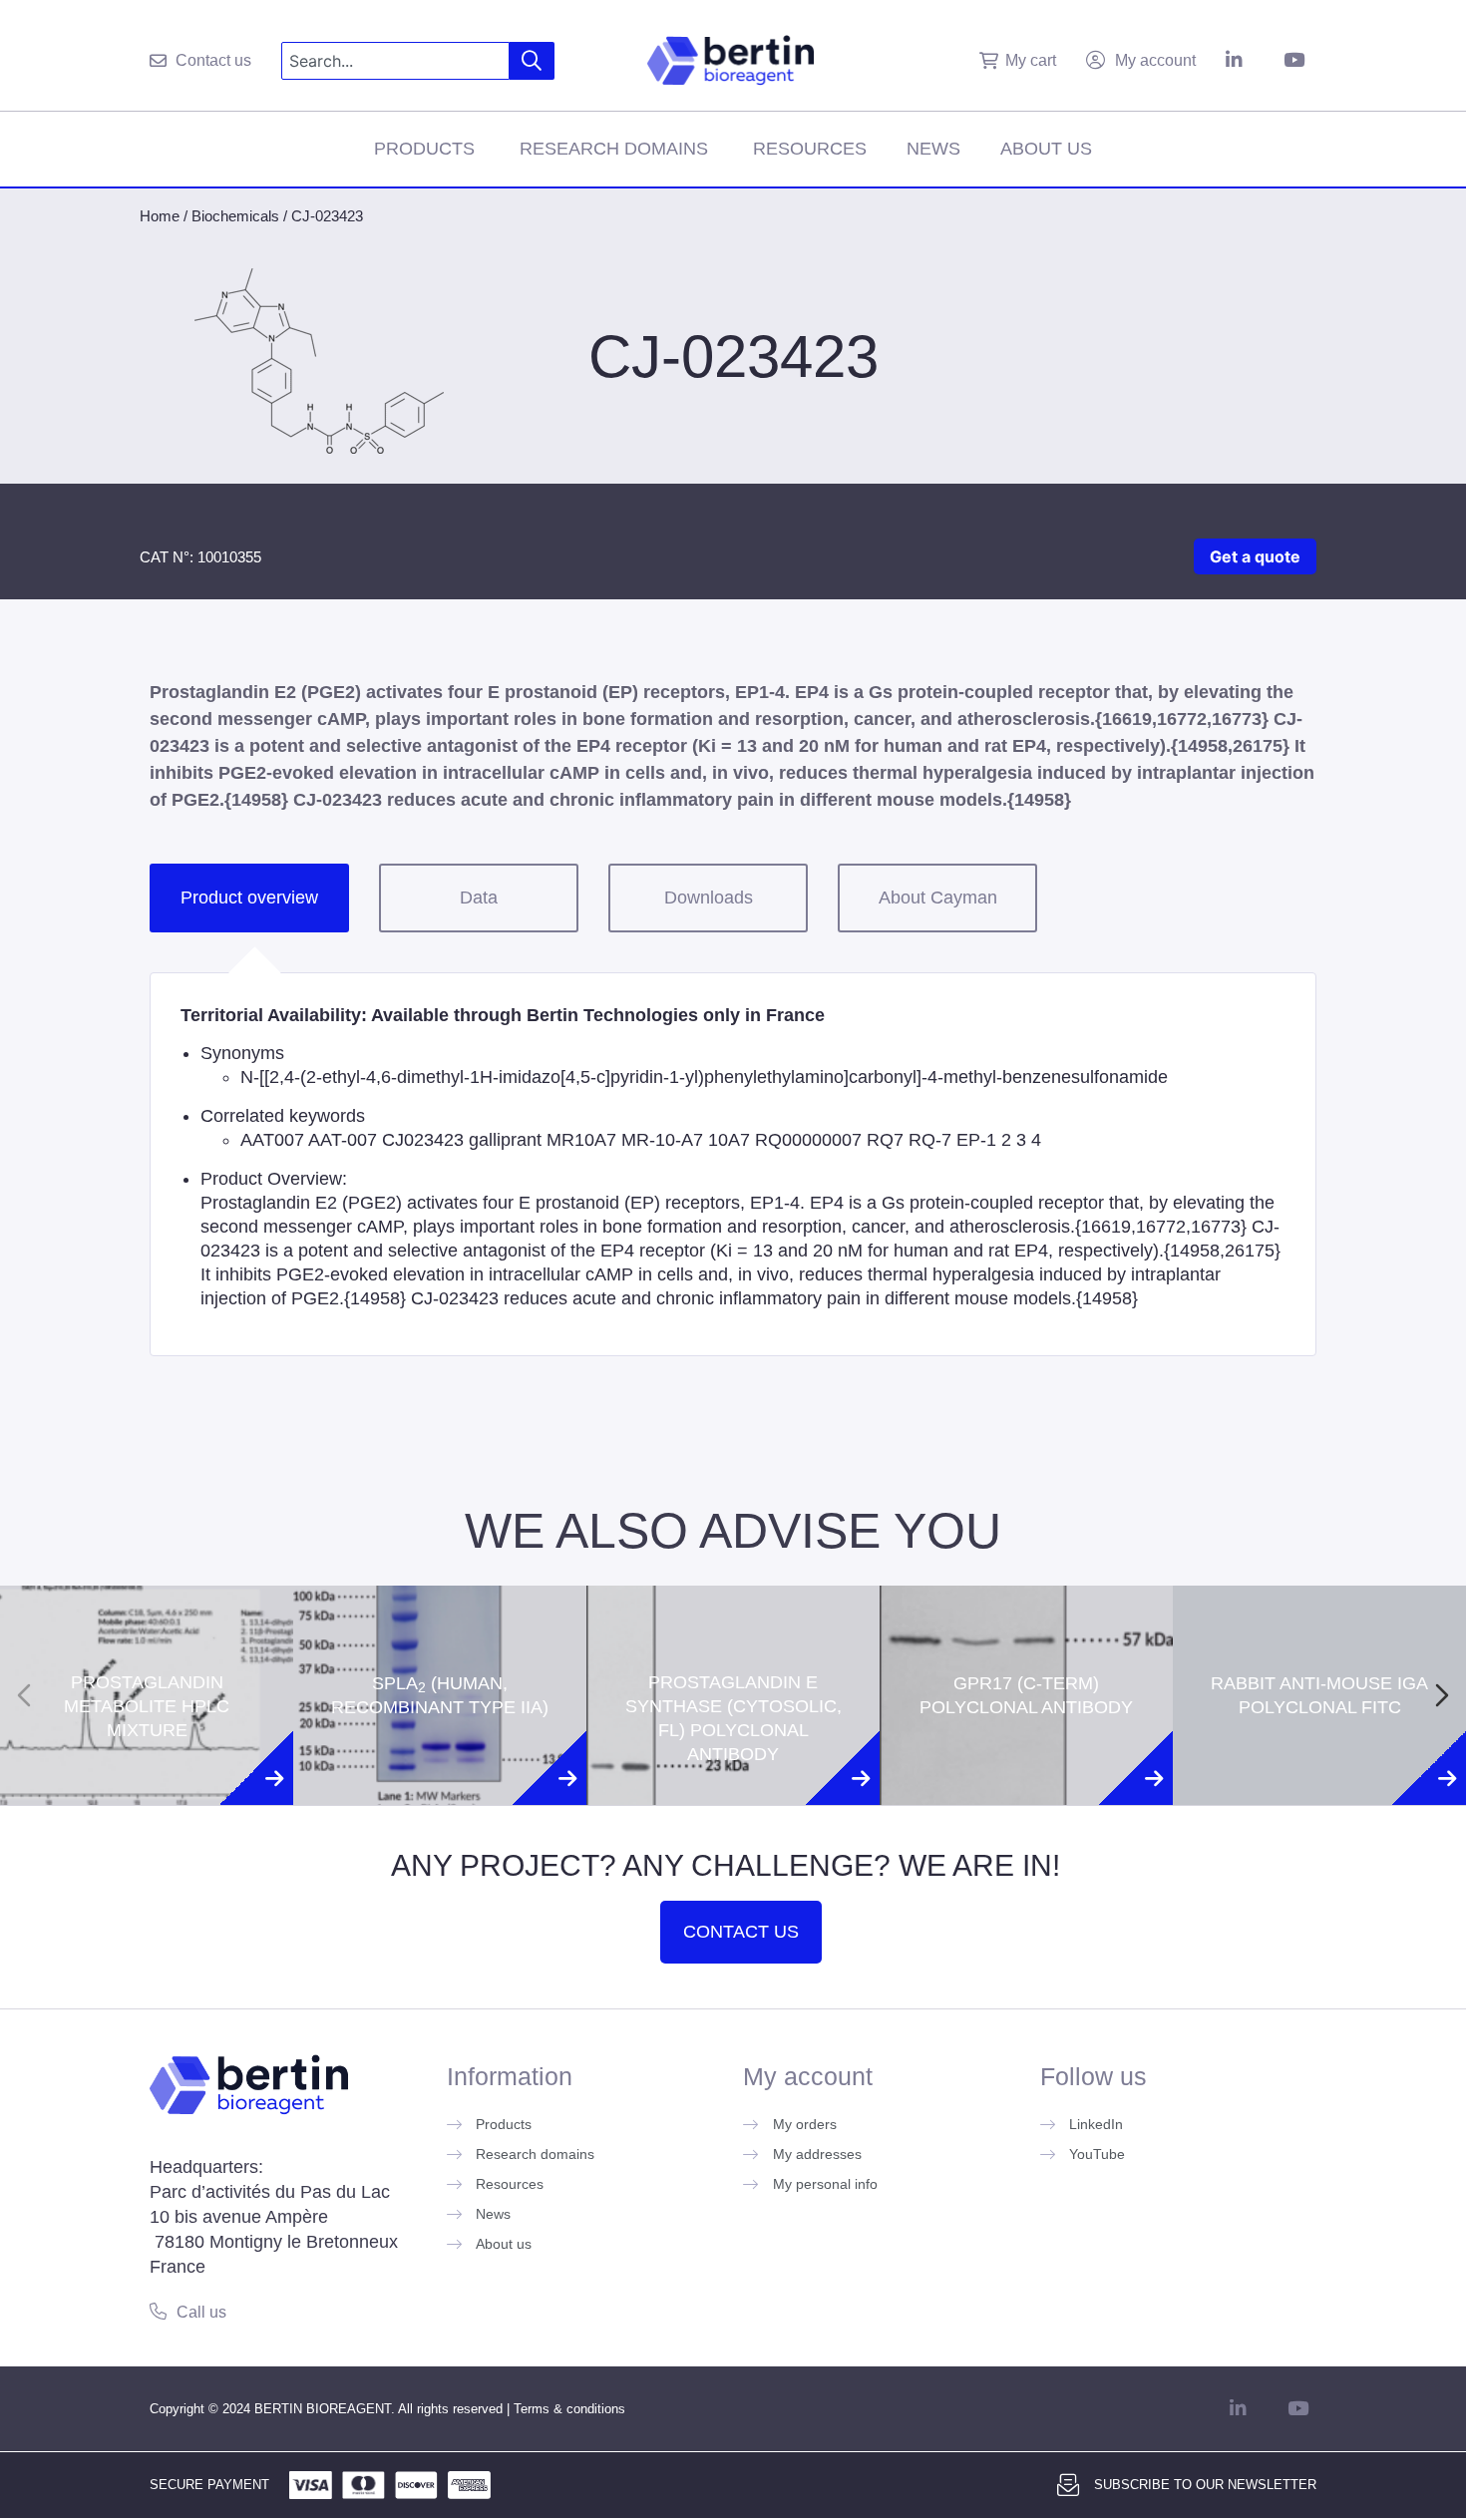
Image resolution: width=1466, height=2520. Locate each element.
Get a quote (1255, 556)
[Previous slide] (24, 1695)
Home (160, 216)
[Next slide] (1442, 1695)
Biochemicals (235, 216)
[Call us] (158, 2311)
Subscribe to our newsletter (1205, 2485)
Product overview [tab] (249, 898)
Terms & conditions (569, 2409)
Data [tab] (479, 898)
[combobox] (395, 61)
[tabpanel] (733, 1164)
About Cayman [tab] (938, 898)
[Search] (532, 61)
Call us (201, 2312)
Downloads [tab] (709, 898)
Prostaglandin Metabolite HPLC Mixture (147, 1621)
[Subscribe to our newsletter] (1068, 2485)
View (147, 1799)
